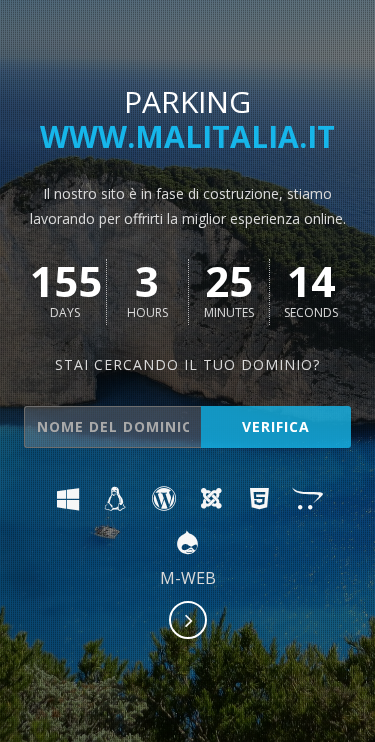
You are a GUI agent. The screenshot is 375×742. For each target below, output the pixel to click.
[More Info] (189, 622)
